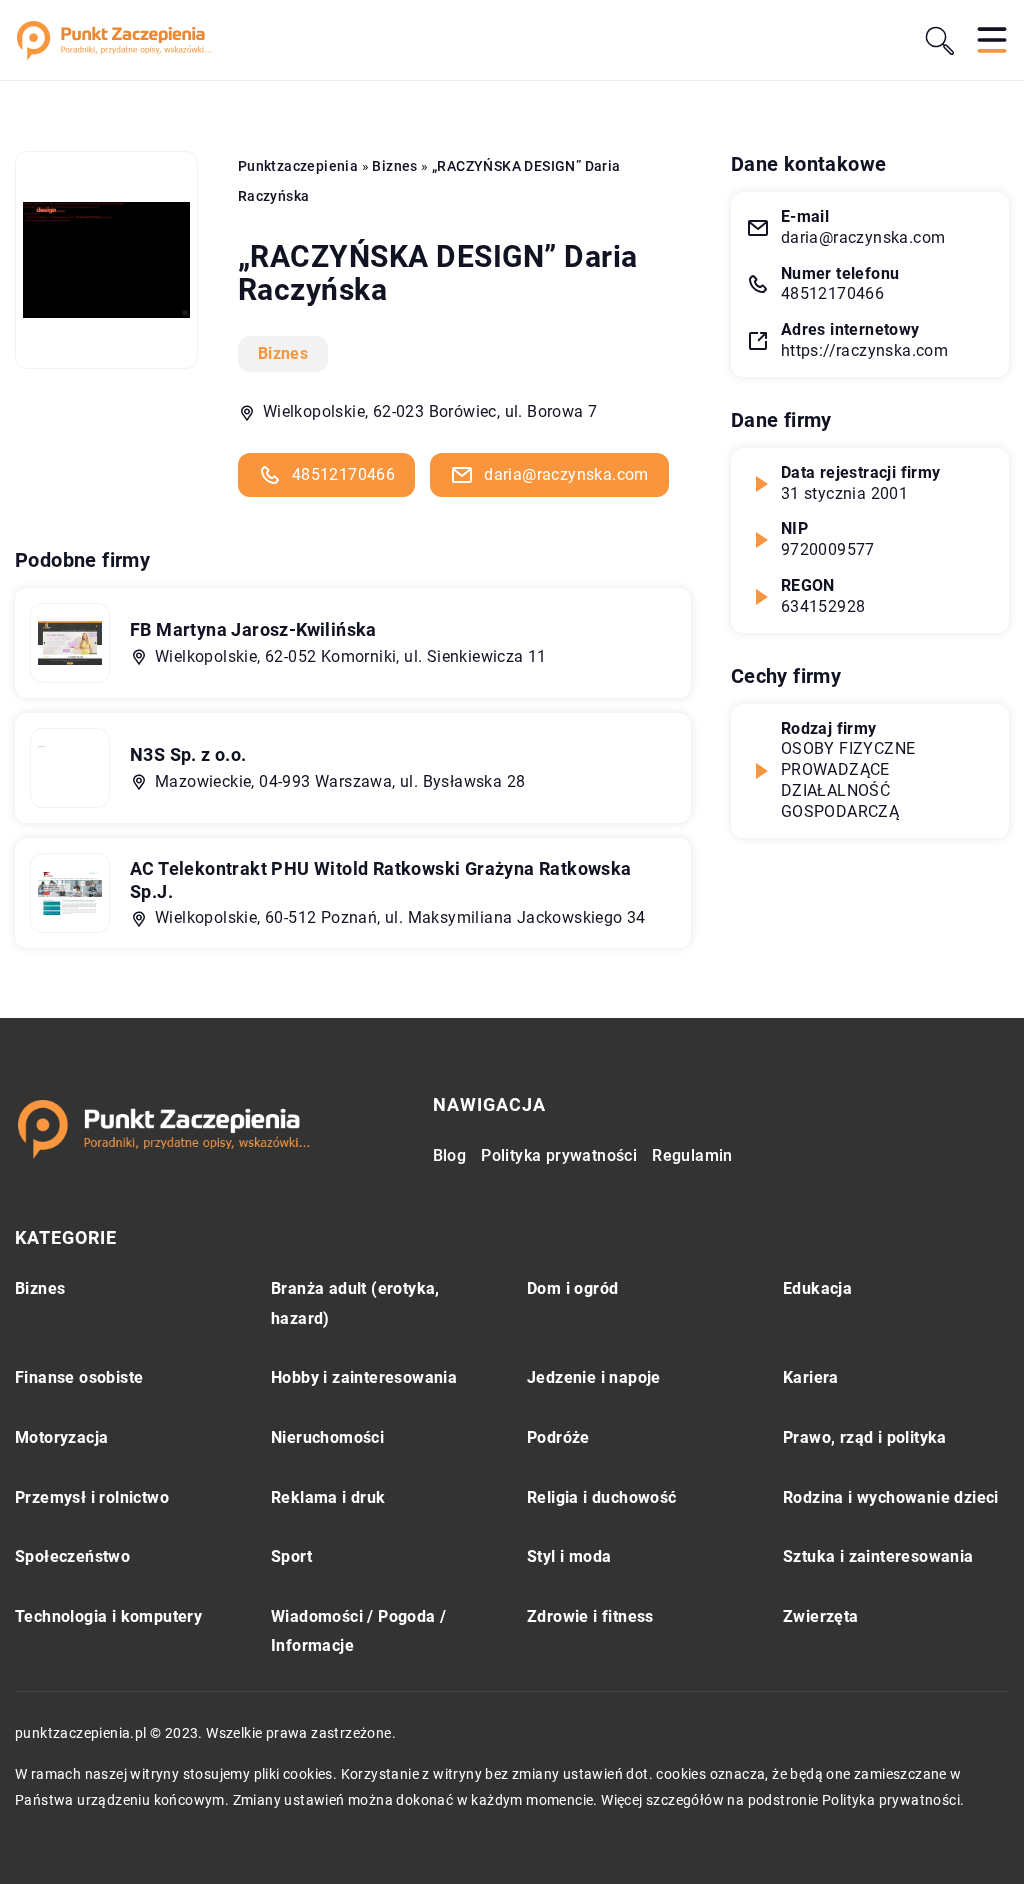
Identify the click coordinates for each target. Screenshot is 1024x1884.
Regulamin (692, 1155)
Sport (291, 1556)
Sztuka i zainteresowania (878, 1556)
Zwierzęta (821, 1616)
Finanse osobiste (79, 1377)
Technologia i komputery (108, 1616)
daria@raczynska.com (566, 474)
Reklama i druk (328, 1497)
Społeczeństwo (72, 1556)
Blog (450, 1155)
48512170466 (343, 474)
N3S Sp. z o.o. (188, 754)
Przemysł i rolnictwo (92, 1497)
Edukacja (817, 1288)
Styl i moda (569, 1556)
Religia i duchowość (602, 1497)
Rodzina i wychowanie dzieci (891, 1497)
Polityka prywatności (559, 1155)
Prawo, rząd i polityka (865, 1437)
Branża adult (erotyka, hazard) (355, 1303)
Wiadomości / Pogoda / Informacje (358, 1631)
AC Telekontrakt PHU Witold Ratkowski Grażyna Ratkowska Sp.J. (381, 880)
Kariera (811, 1377)
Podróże (558, 1437)
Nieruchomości (327, 1437)
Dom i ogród (572, 1288)
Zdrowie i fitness (590, 1616)
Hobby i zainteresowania (364, 1377)
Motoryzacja (61, 1437)
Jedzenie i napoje (594, 1377)
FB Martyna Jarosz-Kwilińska (253, 629)
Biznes (283, 353)
